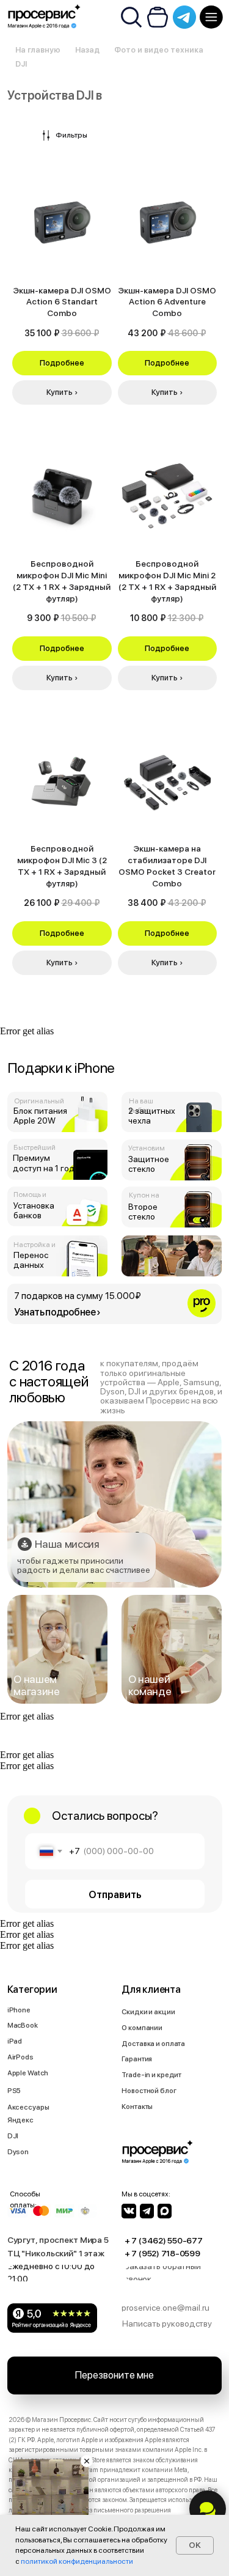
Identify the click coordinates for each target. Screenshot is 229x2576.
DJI (21, 64)
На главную (38, 50)
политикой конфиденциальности (77, 2561)
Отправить (115, 1894)
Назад (87, 50)
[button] (115, 1304)
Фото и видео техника (159, 50)
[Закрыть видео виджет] (87, 2461)
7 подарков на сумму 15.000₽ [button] (78, 1296)
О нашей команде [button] (150, 1685)
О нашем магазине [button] (36, 1685)
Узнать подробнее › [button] (57, 1312)
